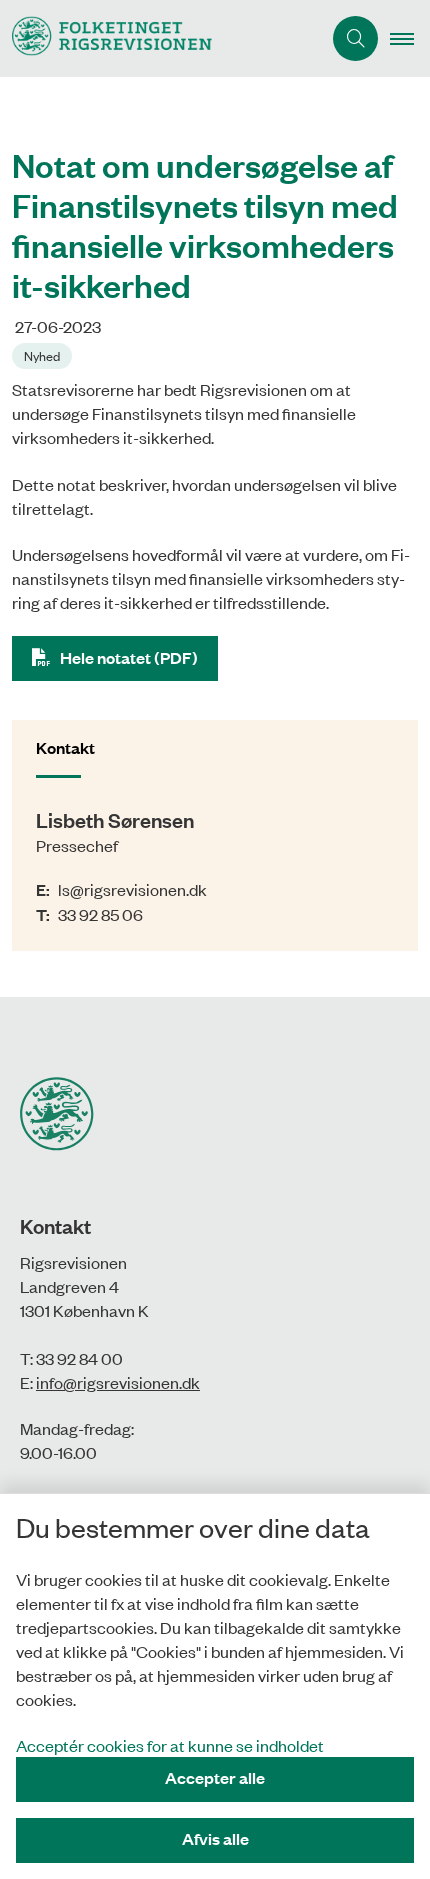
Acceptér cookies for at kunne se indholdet (170, 1745)
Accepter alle (215, 1777)
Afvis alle (215, 1838)
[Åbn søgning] (355, 38)
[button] (410, 39)
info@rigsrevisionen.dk (118, 1382)
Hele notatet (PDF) (129, 657)
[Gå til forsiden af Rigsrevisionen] (160, 38)
